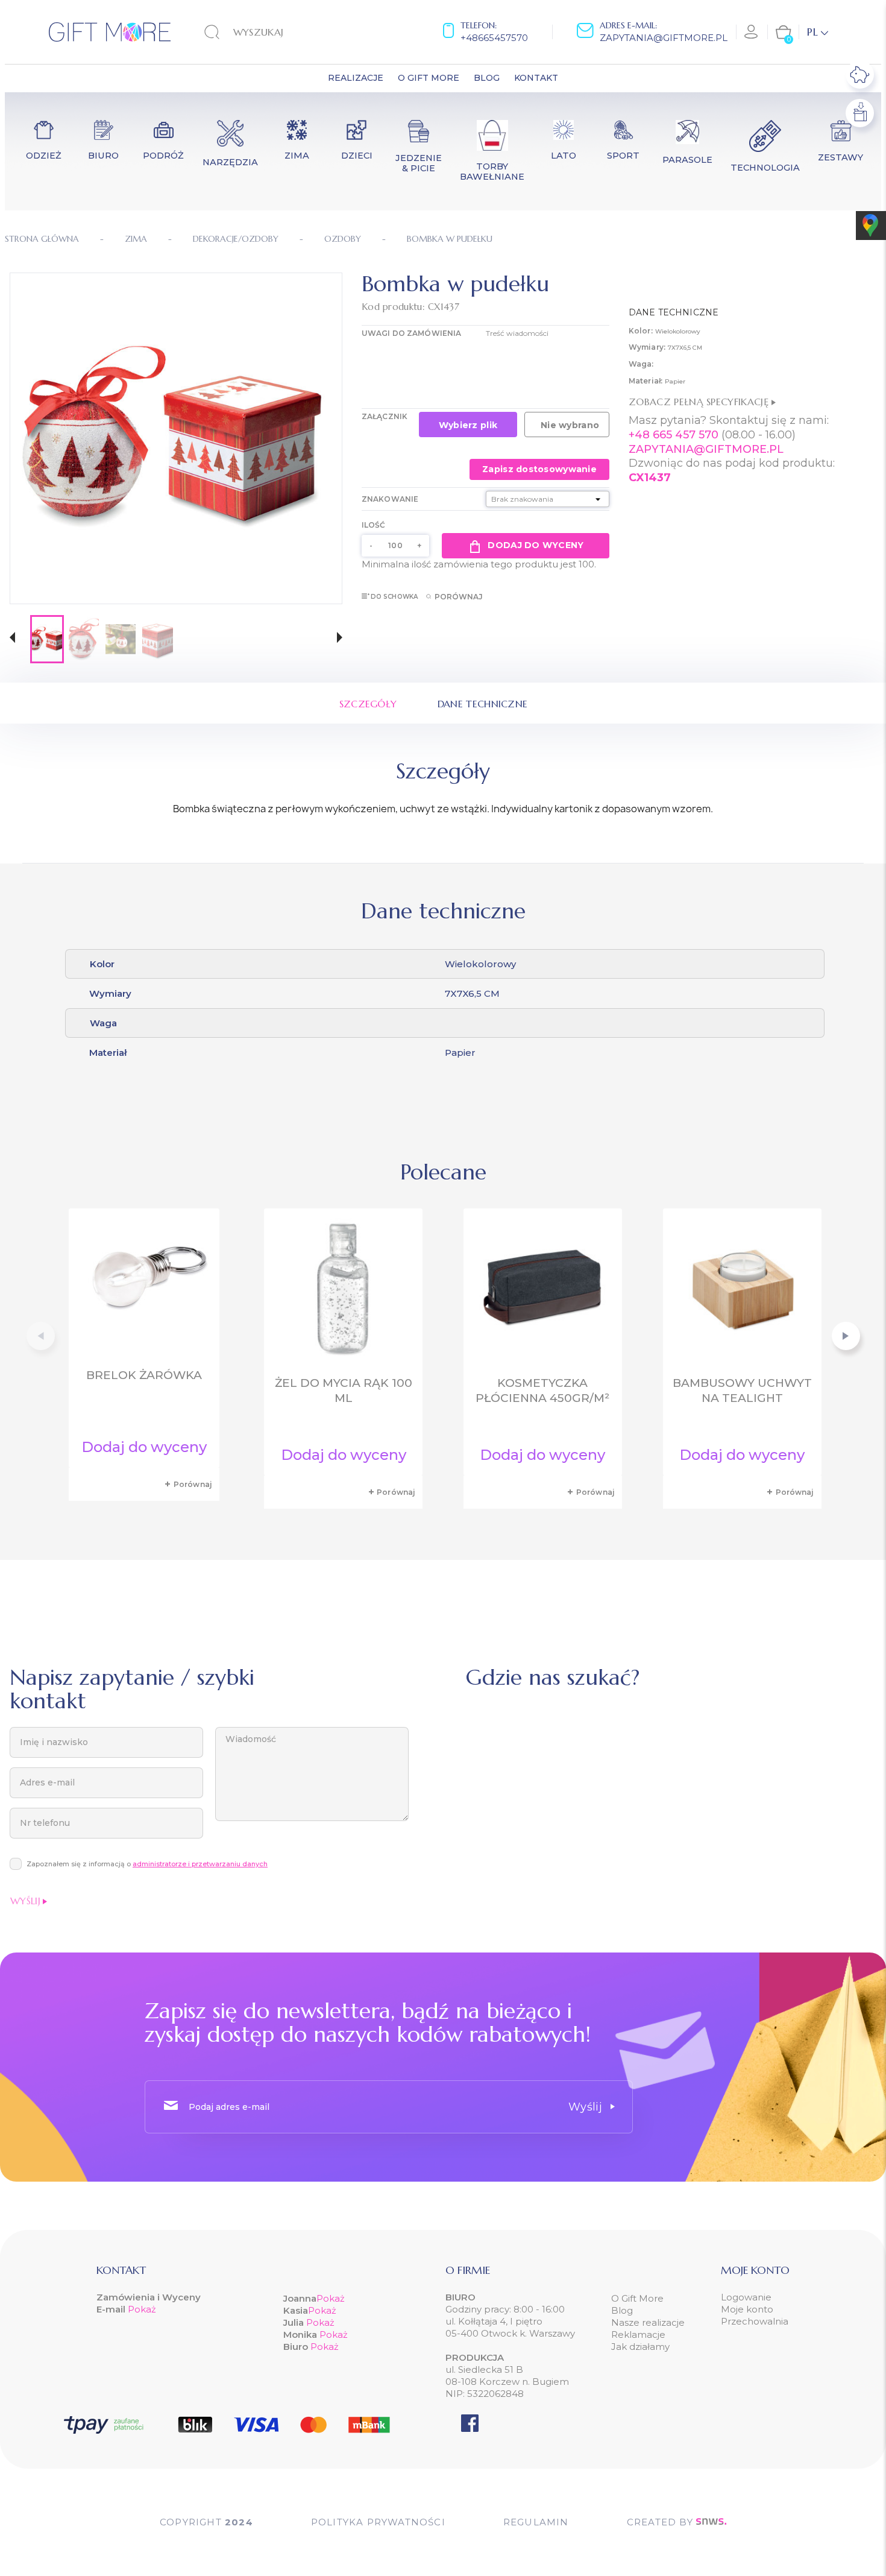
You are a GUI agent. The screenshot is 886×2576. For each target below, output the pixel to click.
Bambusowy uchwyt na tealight (742, 1391)
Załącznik (385, 416)
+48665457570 (494, 38)
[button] (12, 639)
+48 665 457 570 (674, 435)
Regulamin (536, 2522)
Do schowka (394, 597)
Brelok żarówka (144, 1375)
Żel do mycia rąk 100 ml (344, 1391)
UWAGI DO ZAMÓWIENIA (411, 333)
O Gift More (637, 2298)
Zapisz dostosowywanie (539, 469)
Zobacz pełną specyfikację (700, 402)
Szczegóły (368, 704)
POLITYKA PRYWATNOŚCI (378, 2522)
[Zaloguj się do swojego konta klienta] (752, 32)
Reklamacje (638, 2334)
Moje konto (747, 2309)
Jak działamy (640, 2347)
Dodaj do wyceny (536, 545)
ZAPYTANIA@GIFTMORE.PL (706, 449)
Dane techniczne (483, 704)
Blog (622, 2310)
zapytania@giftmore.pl (664, 38)
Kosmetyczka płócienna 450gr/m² (542, 1391)
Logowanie (746, 2297)
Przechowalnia (755, 2321)
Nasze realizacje (648, 2322)
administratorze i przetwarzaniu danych (200, 1864)
